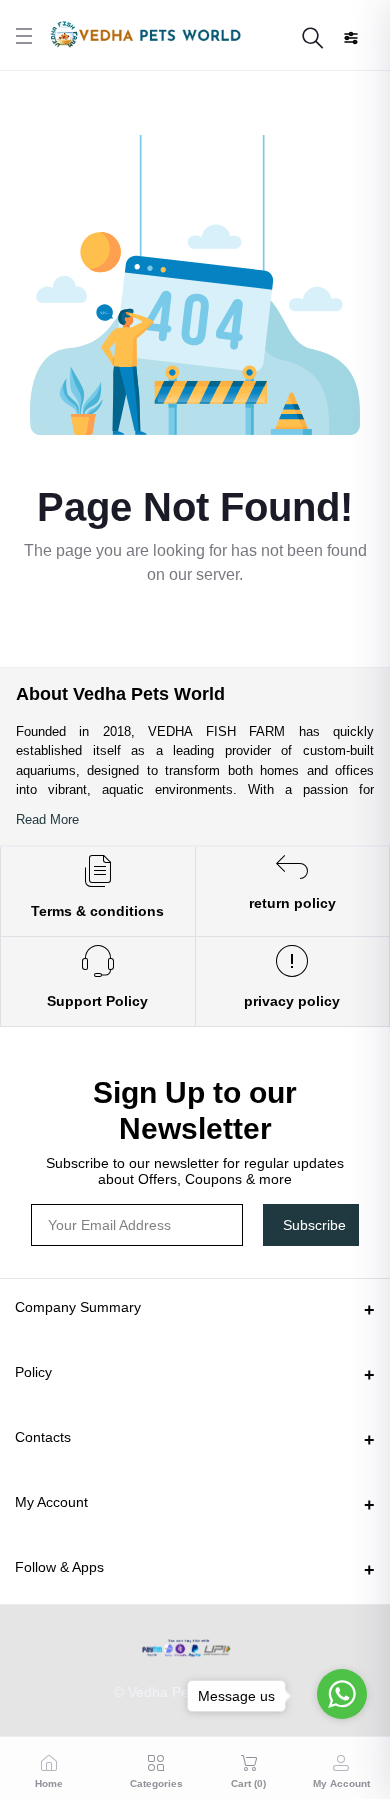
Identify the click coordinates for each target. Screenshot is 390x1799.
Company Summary (78, 1307)
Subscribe (314, 1225)
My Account (51, 1502)
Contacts (43, 1437)
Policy (33, 1372)
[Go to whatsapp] (342, 1694)
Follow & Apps (59, 1567)
